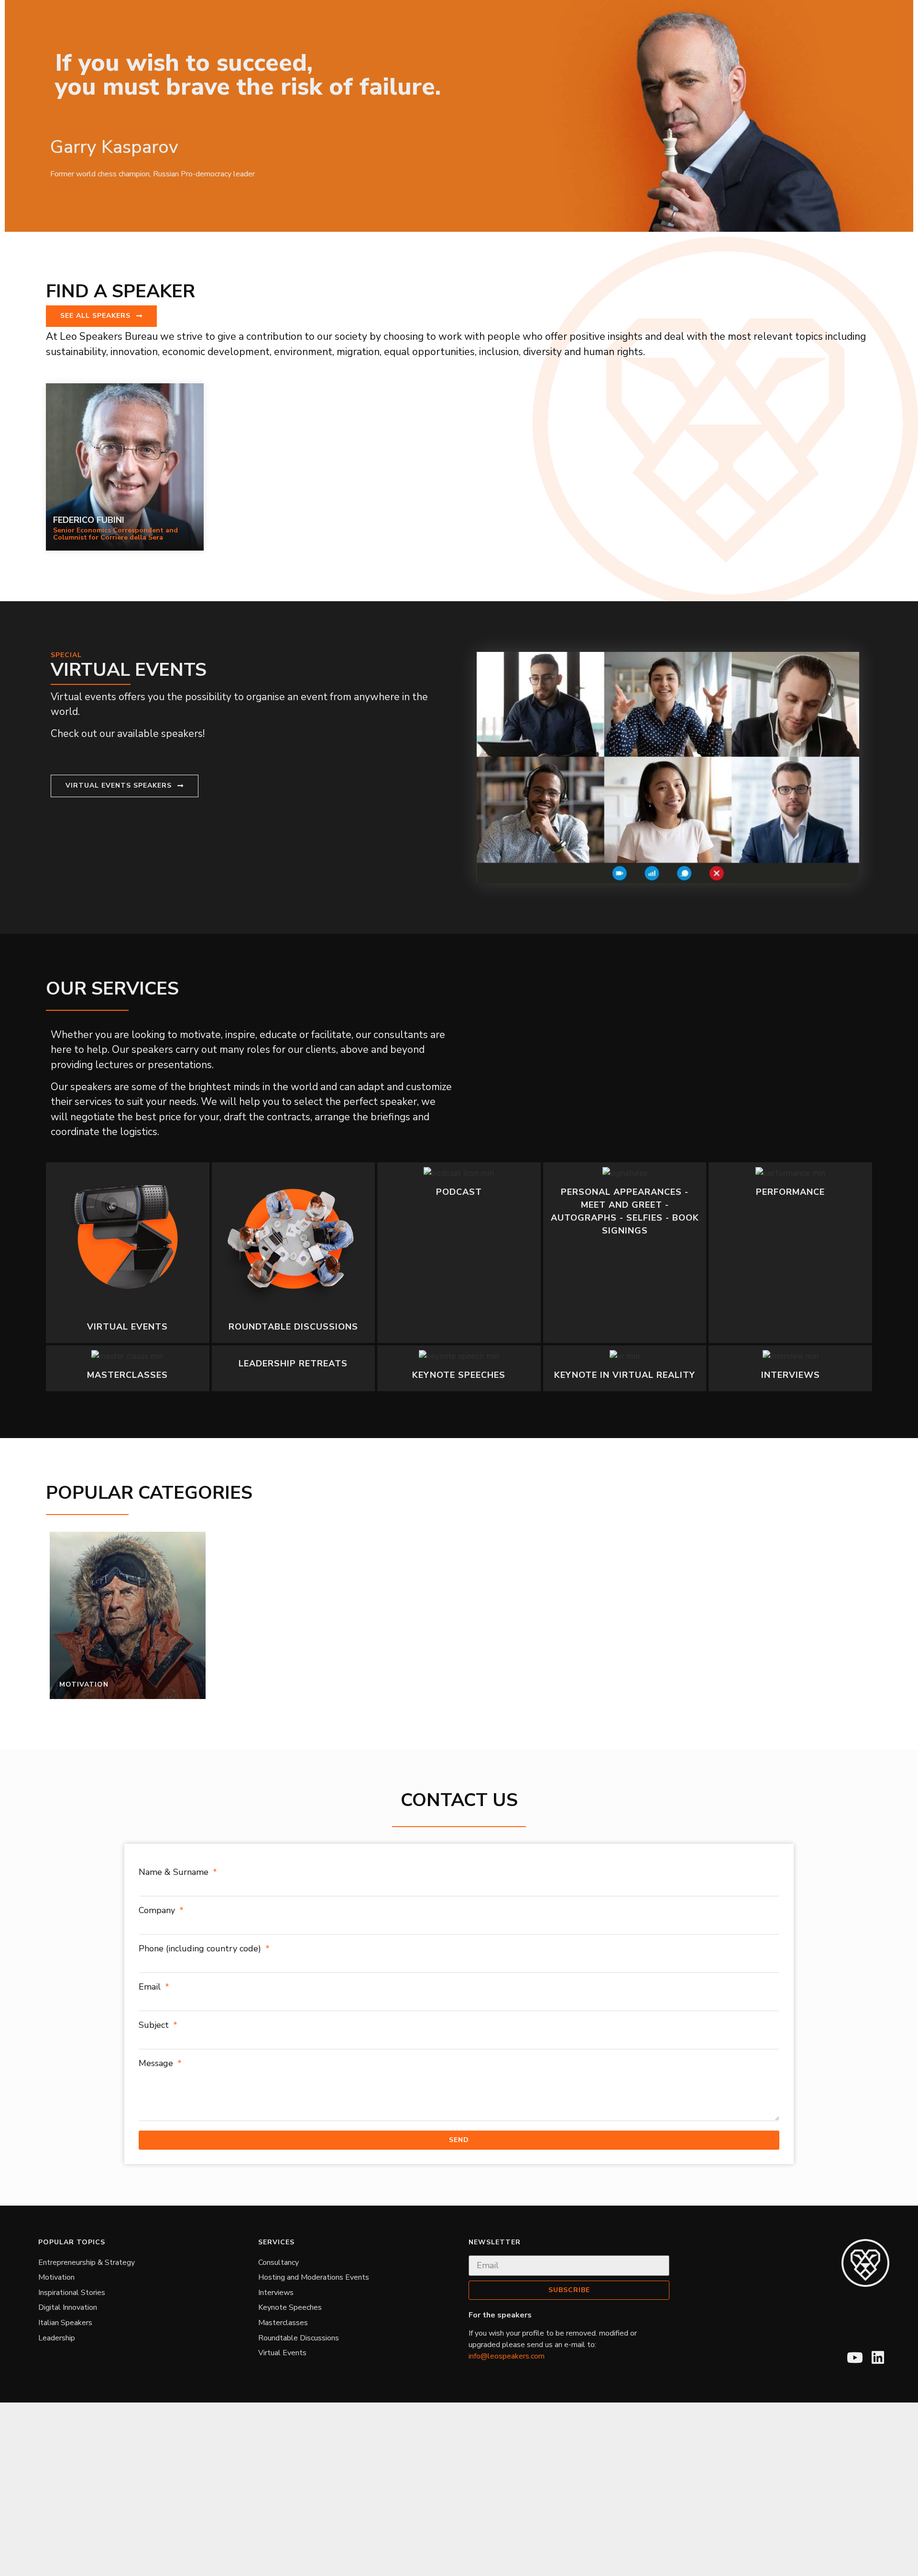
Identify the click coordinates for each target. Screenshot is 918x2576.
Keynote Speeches (290, 2307)
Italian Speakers (65, 2323)
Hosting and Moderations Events (314, 2277)
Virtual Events (282, 2353)
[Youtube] (855, 2358)
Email (151, 1987)
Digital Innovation (68, 2307)
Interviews (276, 2293)
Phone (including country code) (201, 1948)
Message (157, 2063)
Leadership (57, 2338)
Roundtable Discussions (299, 2338)
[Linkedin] (878, 2358)
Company (158, 1910)
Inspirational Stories (72, 2293)
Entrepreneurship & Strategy (87, 2262)
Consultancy (279, 2262)
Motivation (56, 2277)
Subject (155, 2025)
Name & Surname (175, 1872)
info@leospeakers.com (507, 2356)
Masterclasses (283, 2323)
